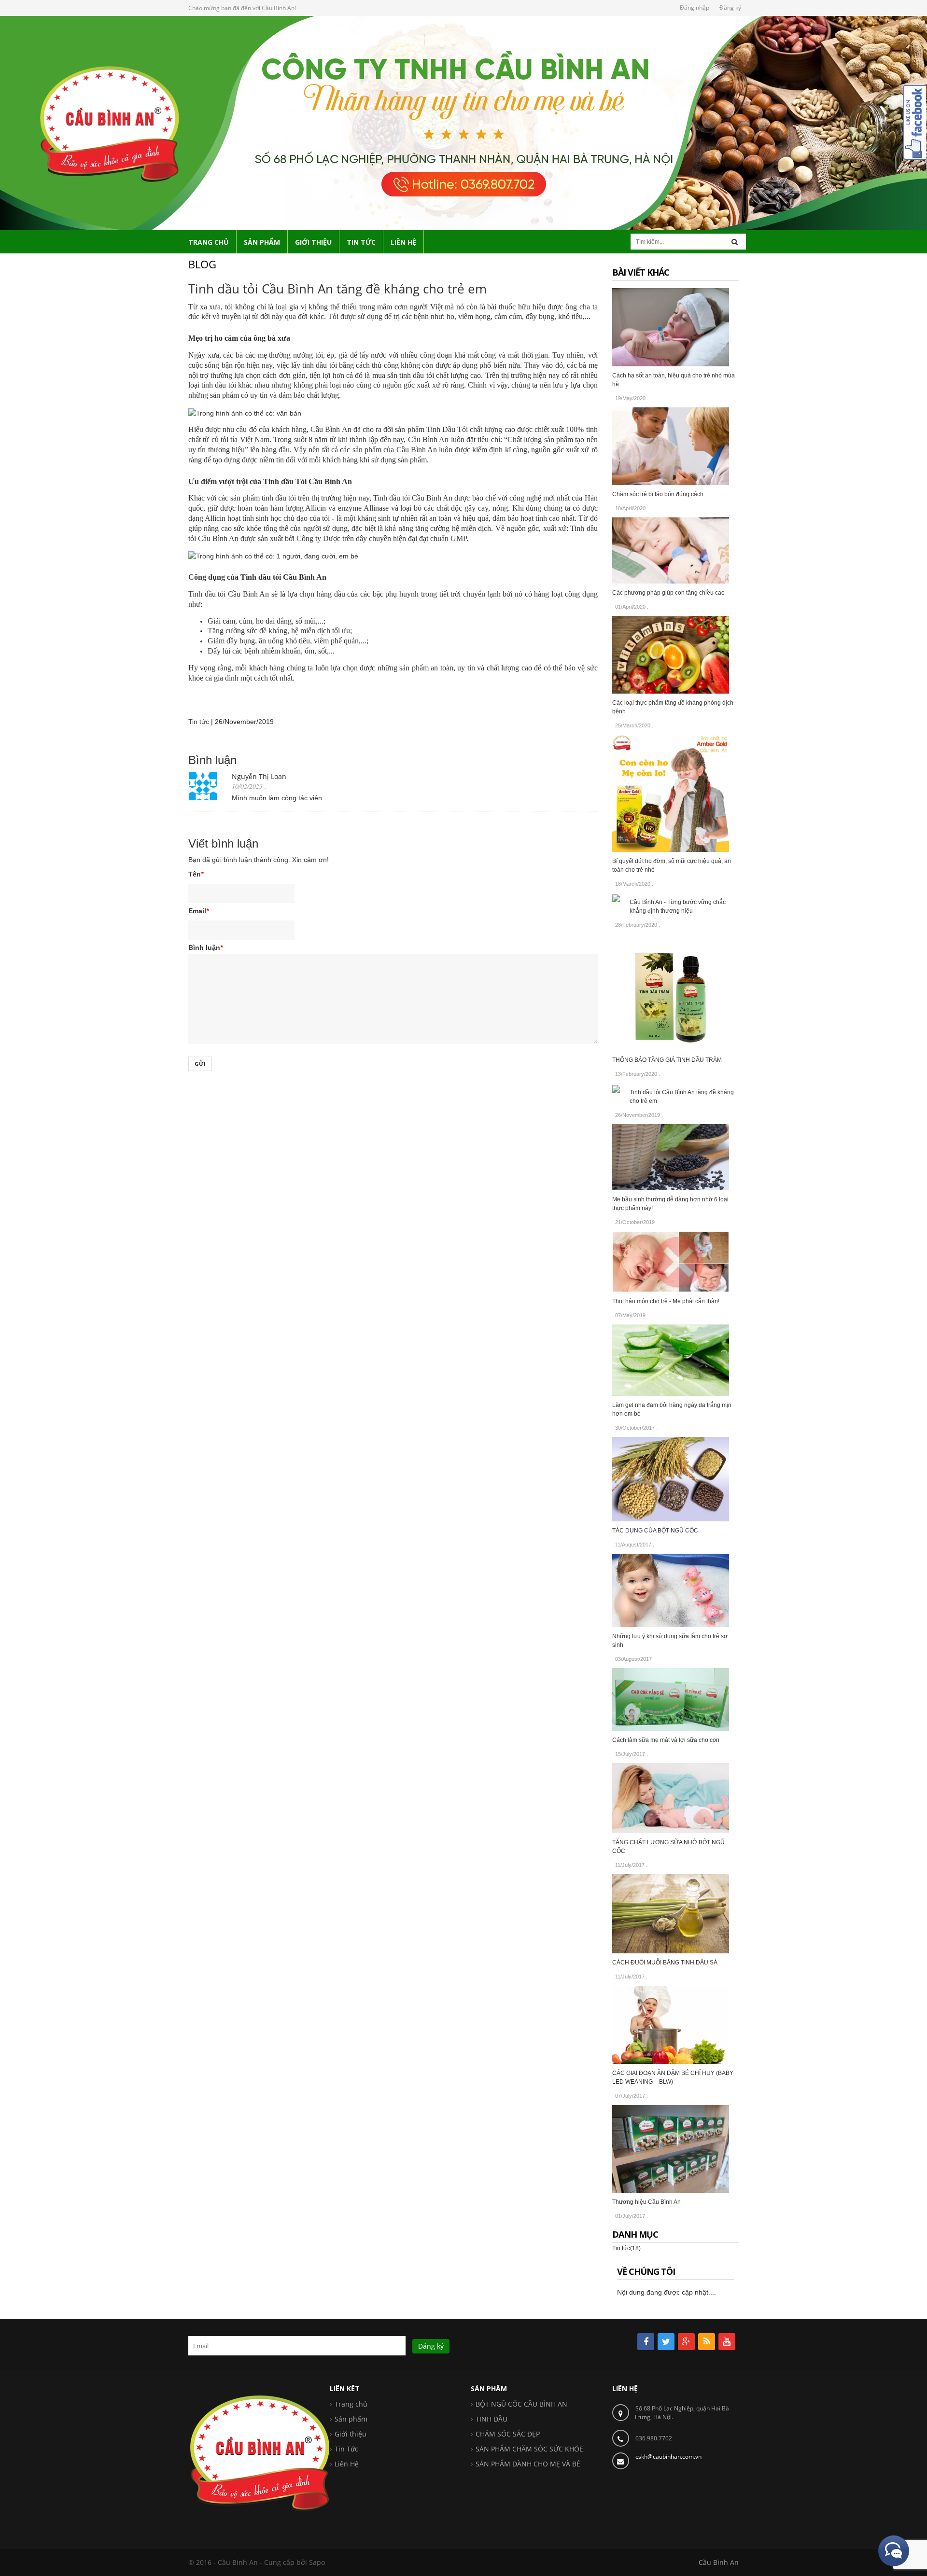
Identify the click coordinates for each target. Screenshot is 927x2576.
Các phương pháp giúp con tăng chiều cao (668, 593)
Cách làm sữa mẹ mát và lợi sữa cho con (666, 1740)
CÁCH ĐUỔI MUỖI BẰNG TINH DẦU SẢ (665, 1963)
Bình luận (205, 947)
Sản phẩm (351, 2419)
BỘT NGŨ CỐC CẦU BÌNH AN (521, 2404)
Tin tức (199, 722)
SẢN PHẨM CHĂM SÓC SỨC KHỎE (529, 2449)
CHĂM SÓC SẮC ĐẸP (508, 2434)
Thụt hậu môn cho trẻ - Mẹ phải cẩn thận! (666, 1301)
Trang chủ (351, 2404)
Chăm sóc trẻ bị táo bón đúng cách (658, 494)
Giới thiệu (351, 2434)
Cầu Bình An (719, 2562)
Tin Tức (346, 2449)
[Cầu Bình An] (463, 122)
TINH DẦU (492, 2419)
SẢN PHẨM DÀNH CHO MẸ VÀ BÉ (528, 2464)
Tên (196, 874)
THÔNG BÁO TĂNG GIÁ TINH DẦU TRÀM (667, 1060)
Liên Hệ (347, 2464)
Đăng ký (730, 7)
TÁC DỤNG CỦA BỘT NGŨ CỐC (655, 1531)
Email (198, 911)
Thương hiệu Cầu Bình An (646, 2202)
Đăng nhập (695, 7)
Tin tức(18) (626, 2248)
